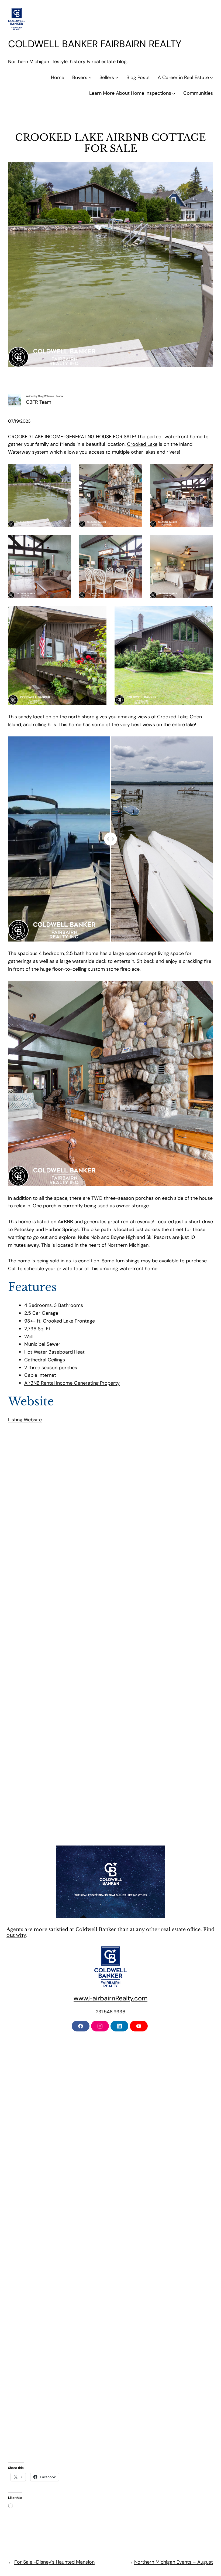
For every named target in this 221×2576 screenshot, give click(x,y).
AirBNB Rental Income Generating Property (72, 1383)
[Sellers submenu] (117, 78)
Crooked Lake (142, 444)
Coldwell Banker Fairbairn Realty (95, 44)
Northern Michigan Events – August (174, 2562)
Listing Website (25, 1420)
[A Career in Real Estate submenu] (211, 78)
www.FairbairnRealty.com (110, 1998)
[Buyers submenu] (90, 78)
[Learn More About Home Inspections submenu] (174, 93)
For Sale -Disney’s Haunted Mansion (54, 2562)
